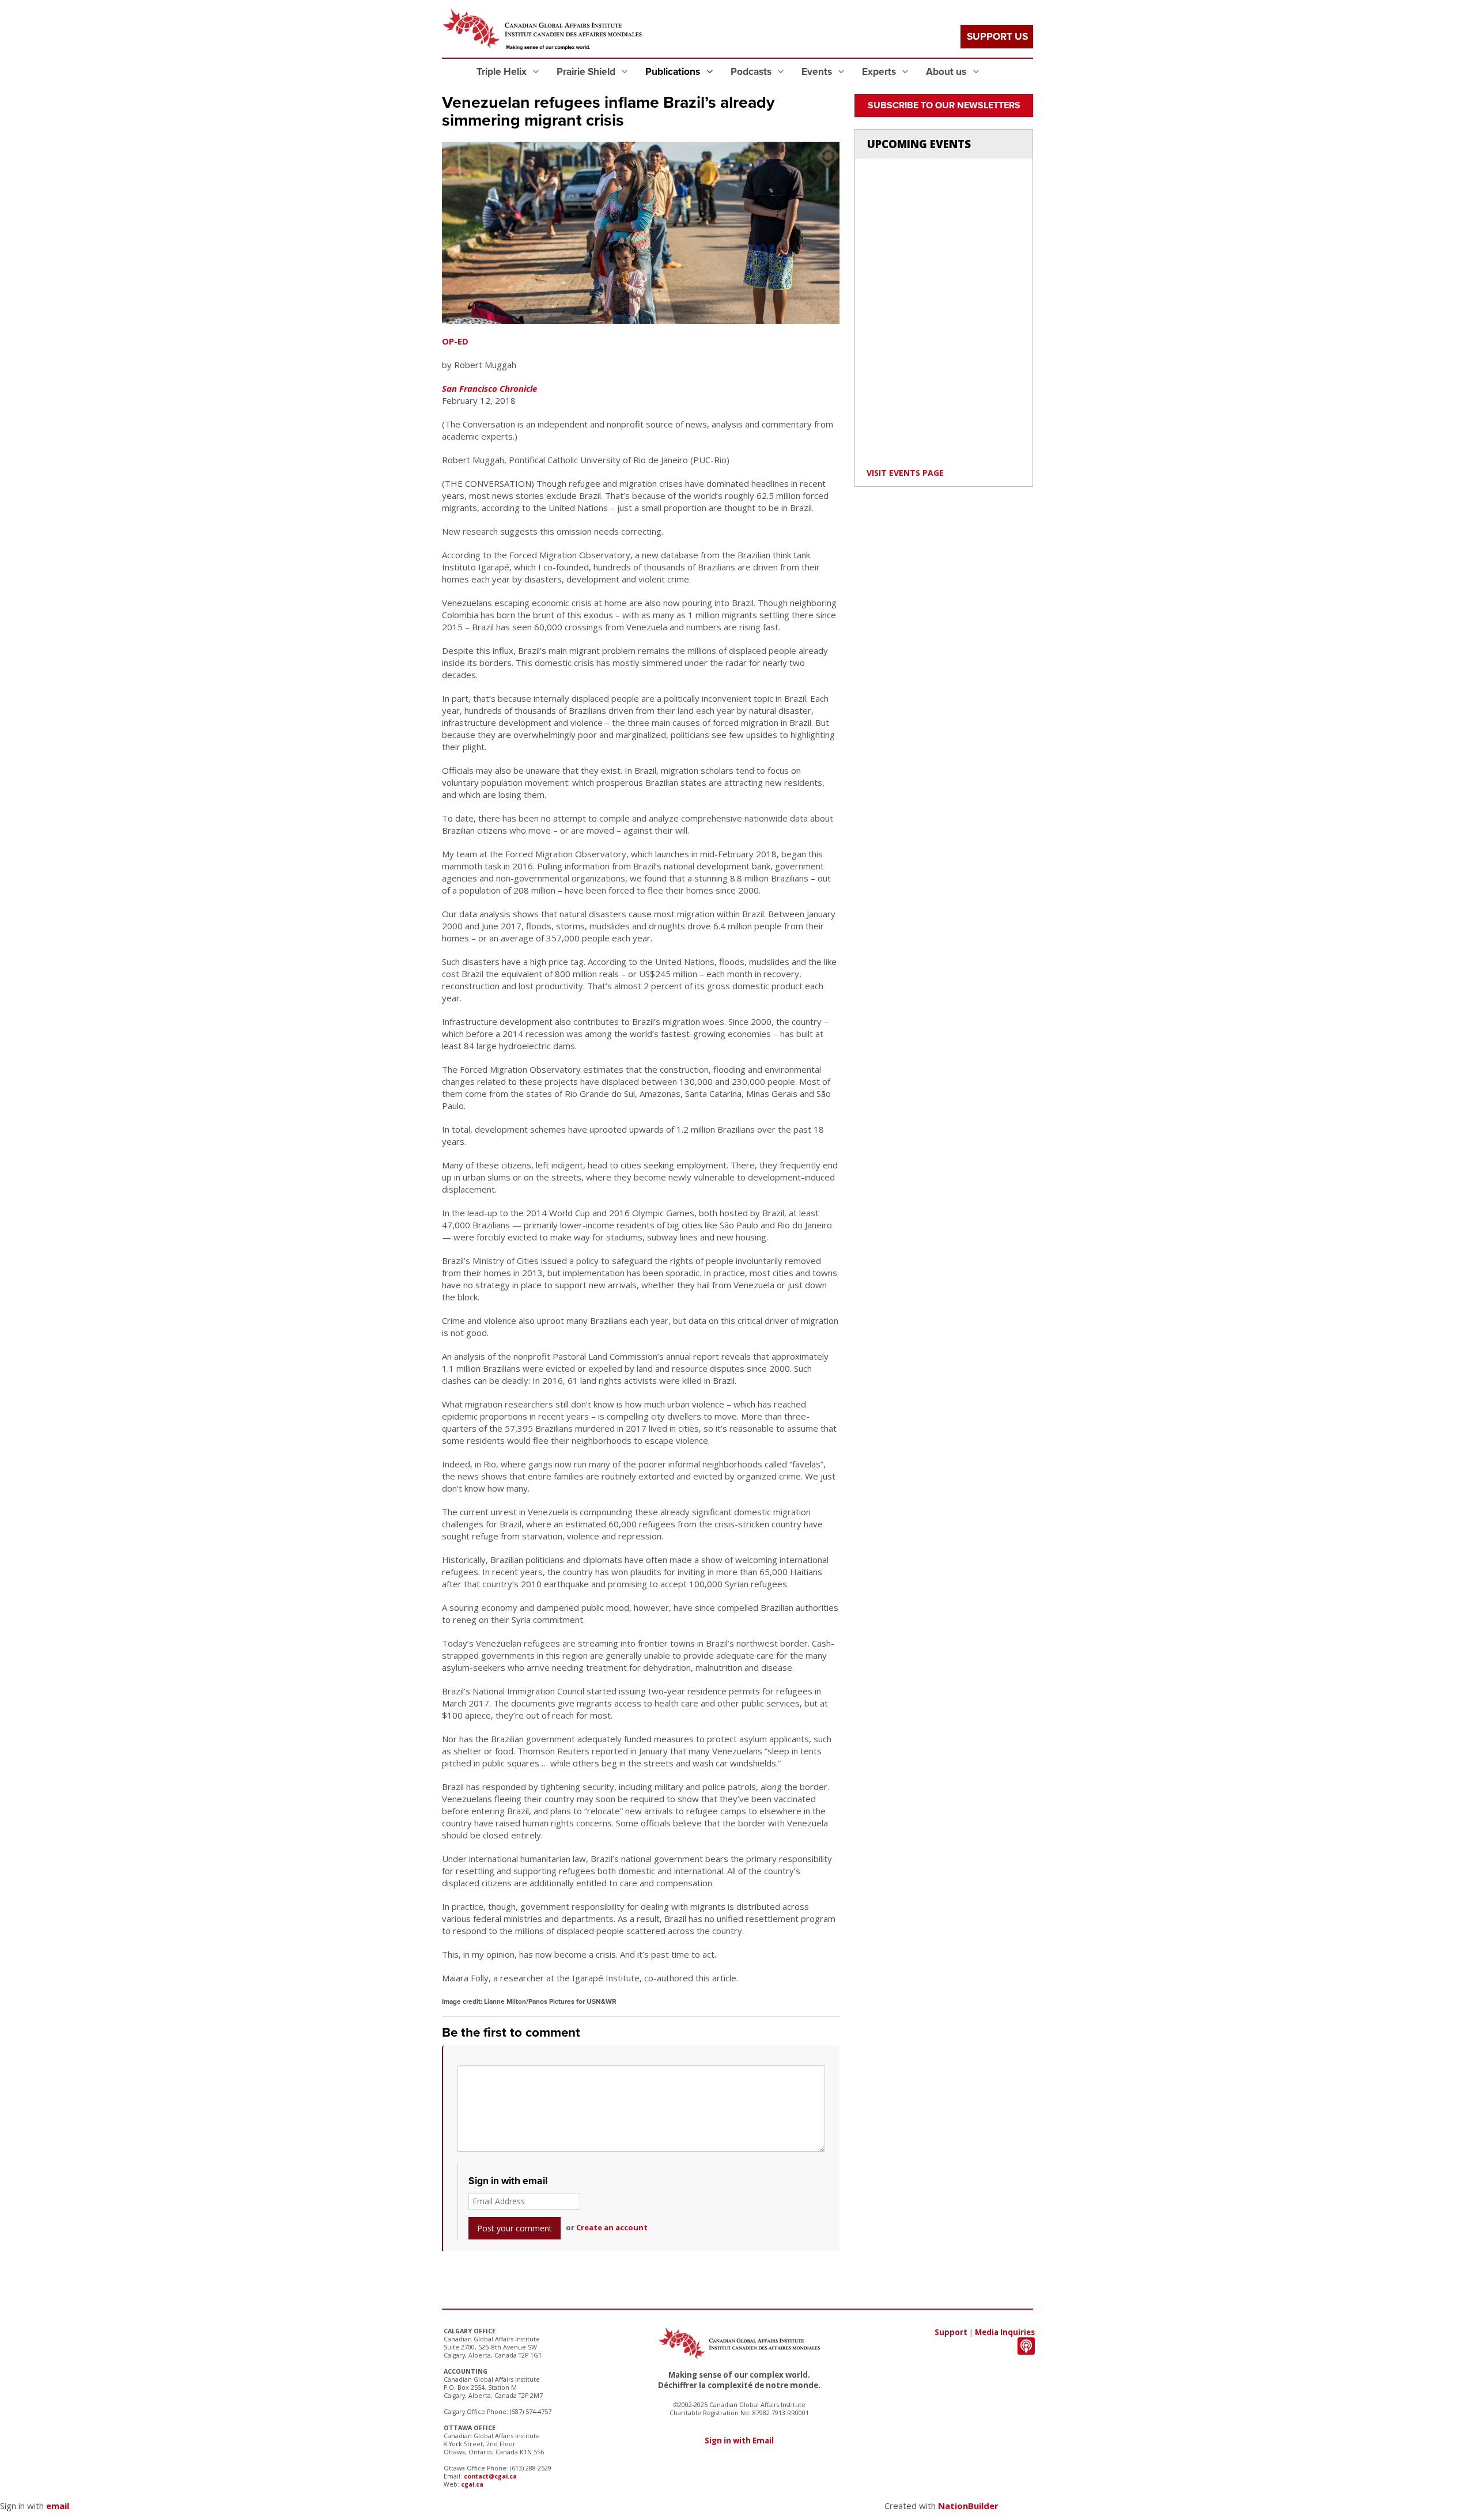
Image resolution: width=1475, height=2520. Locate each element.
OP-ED (455, 341)
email (58, 2506)
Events (818, 72)
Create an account (612, 2227)
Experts (880, 72)
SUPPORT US (997, 37)
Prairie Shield (587, 72)
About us (947, 72)
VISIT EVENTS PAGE (905, 473)
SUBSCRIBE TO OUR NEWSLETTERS (944, 105)
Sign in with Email (739, 2440)
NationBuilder (968, 2506)
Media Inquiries (1005, 2332)
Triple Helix (503, 72)
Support (951, 2332)
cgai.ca (472, 2484)
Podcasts (752, 72)
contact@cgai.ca (490, 2476)
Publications (674, 72)
